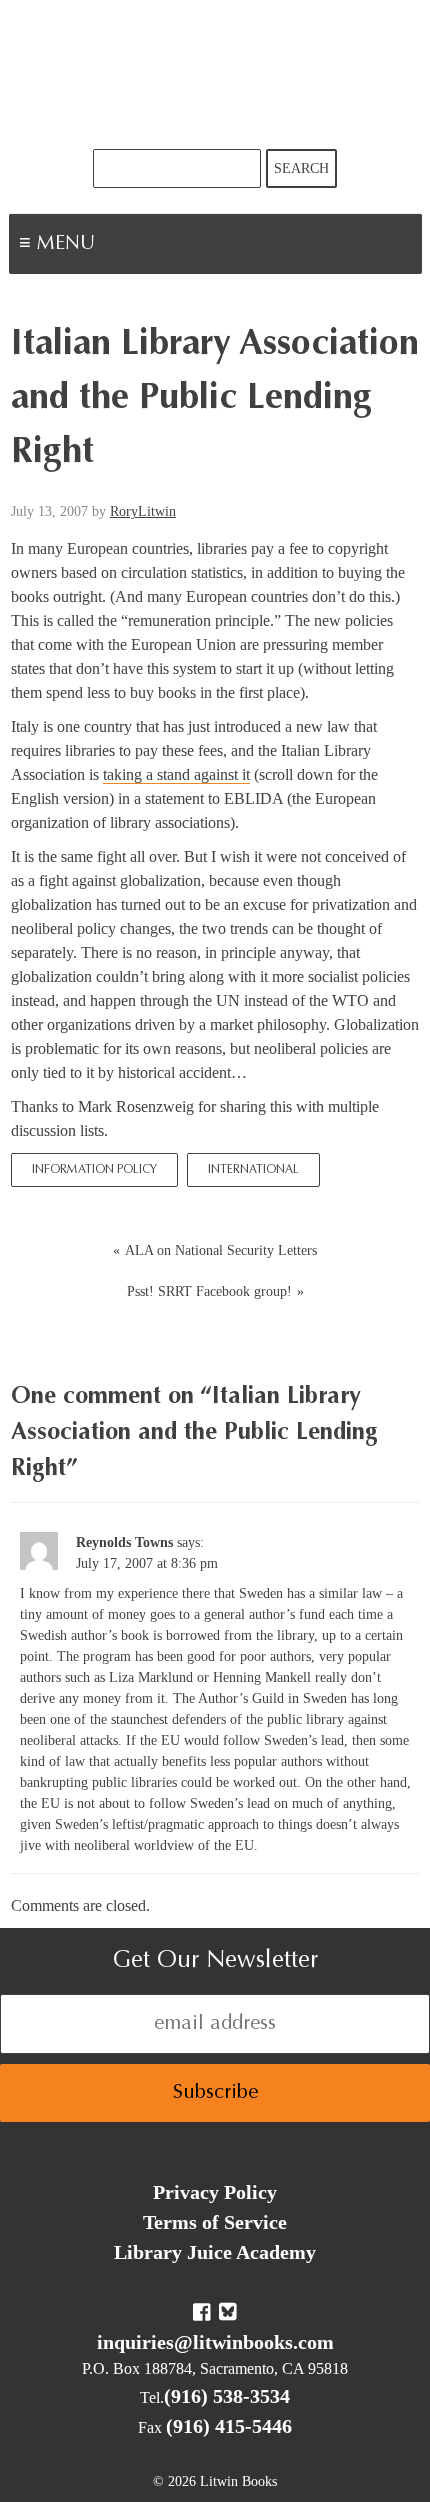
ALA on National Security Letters (221, 1250)
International (253, 1170)
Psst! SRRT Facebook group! (209, 1291)
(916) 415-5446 (229, 2426)
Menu (126, 246)
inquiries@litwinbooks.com (215, 2342)
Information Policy (94, 1170)
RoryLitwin (143, 511)
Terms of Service (215, 2222)
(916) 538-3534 (227, 2396)
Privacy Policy (215, 2192)
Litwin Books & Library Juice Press (215, 74)
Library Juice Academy (215, 2252)
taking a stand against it (176, 774)
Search (301, 168)
